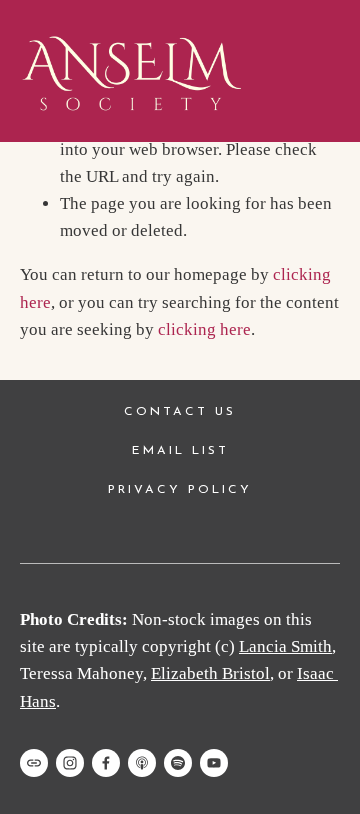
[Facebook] (106, 763)
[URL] (34, 763)
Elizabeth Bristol (210, 673)
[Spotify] (178, 763)
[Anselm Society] (214, 763)
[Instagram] (70, 763)
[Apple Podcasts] (142, 763)
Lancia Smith (285, 646)
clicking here (204, 329)
